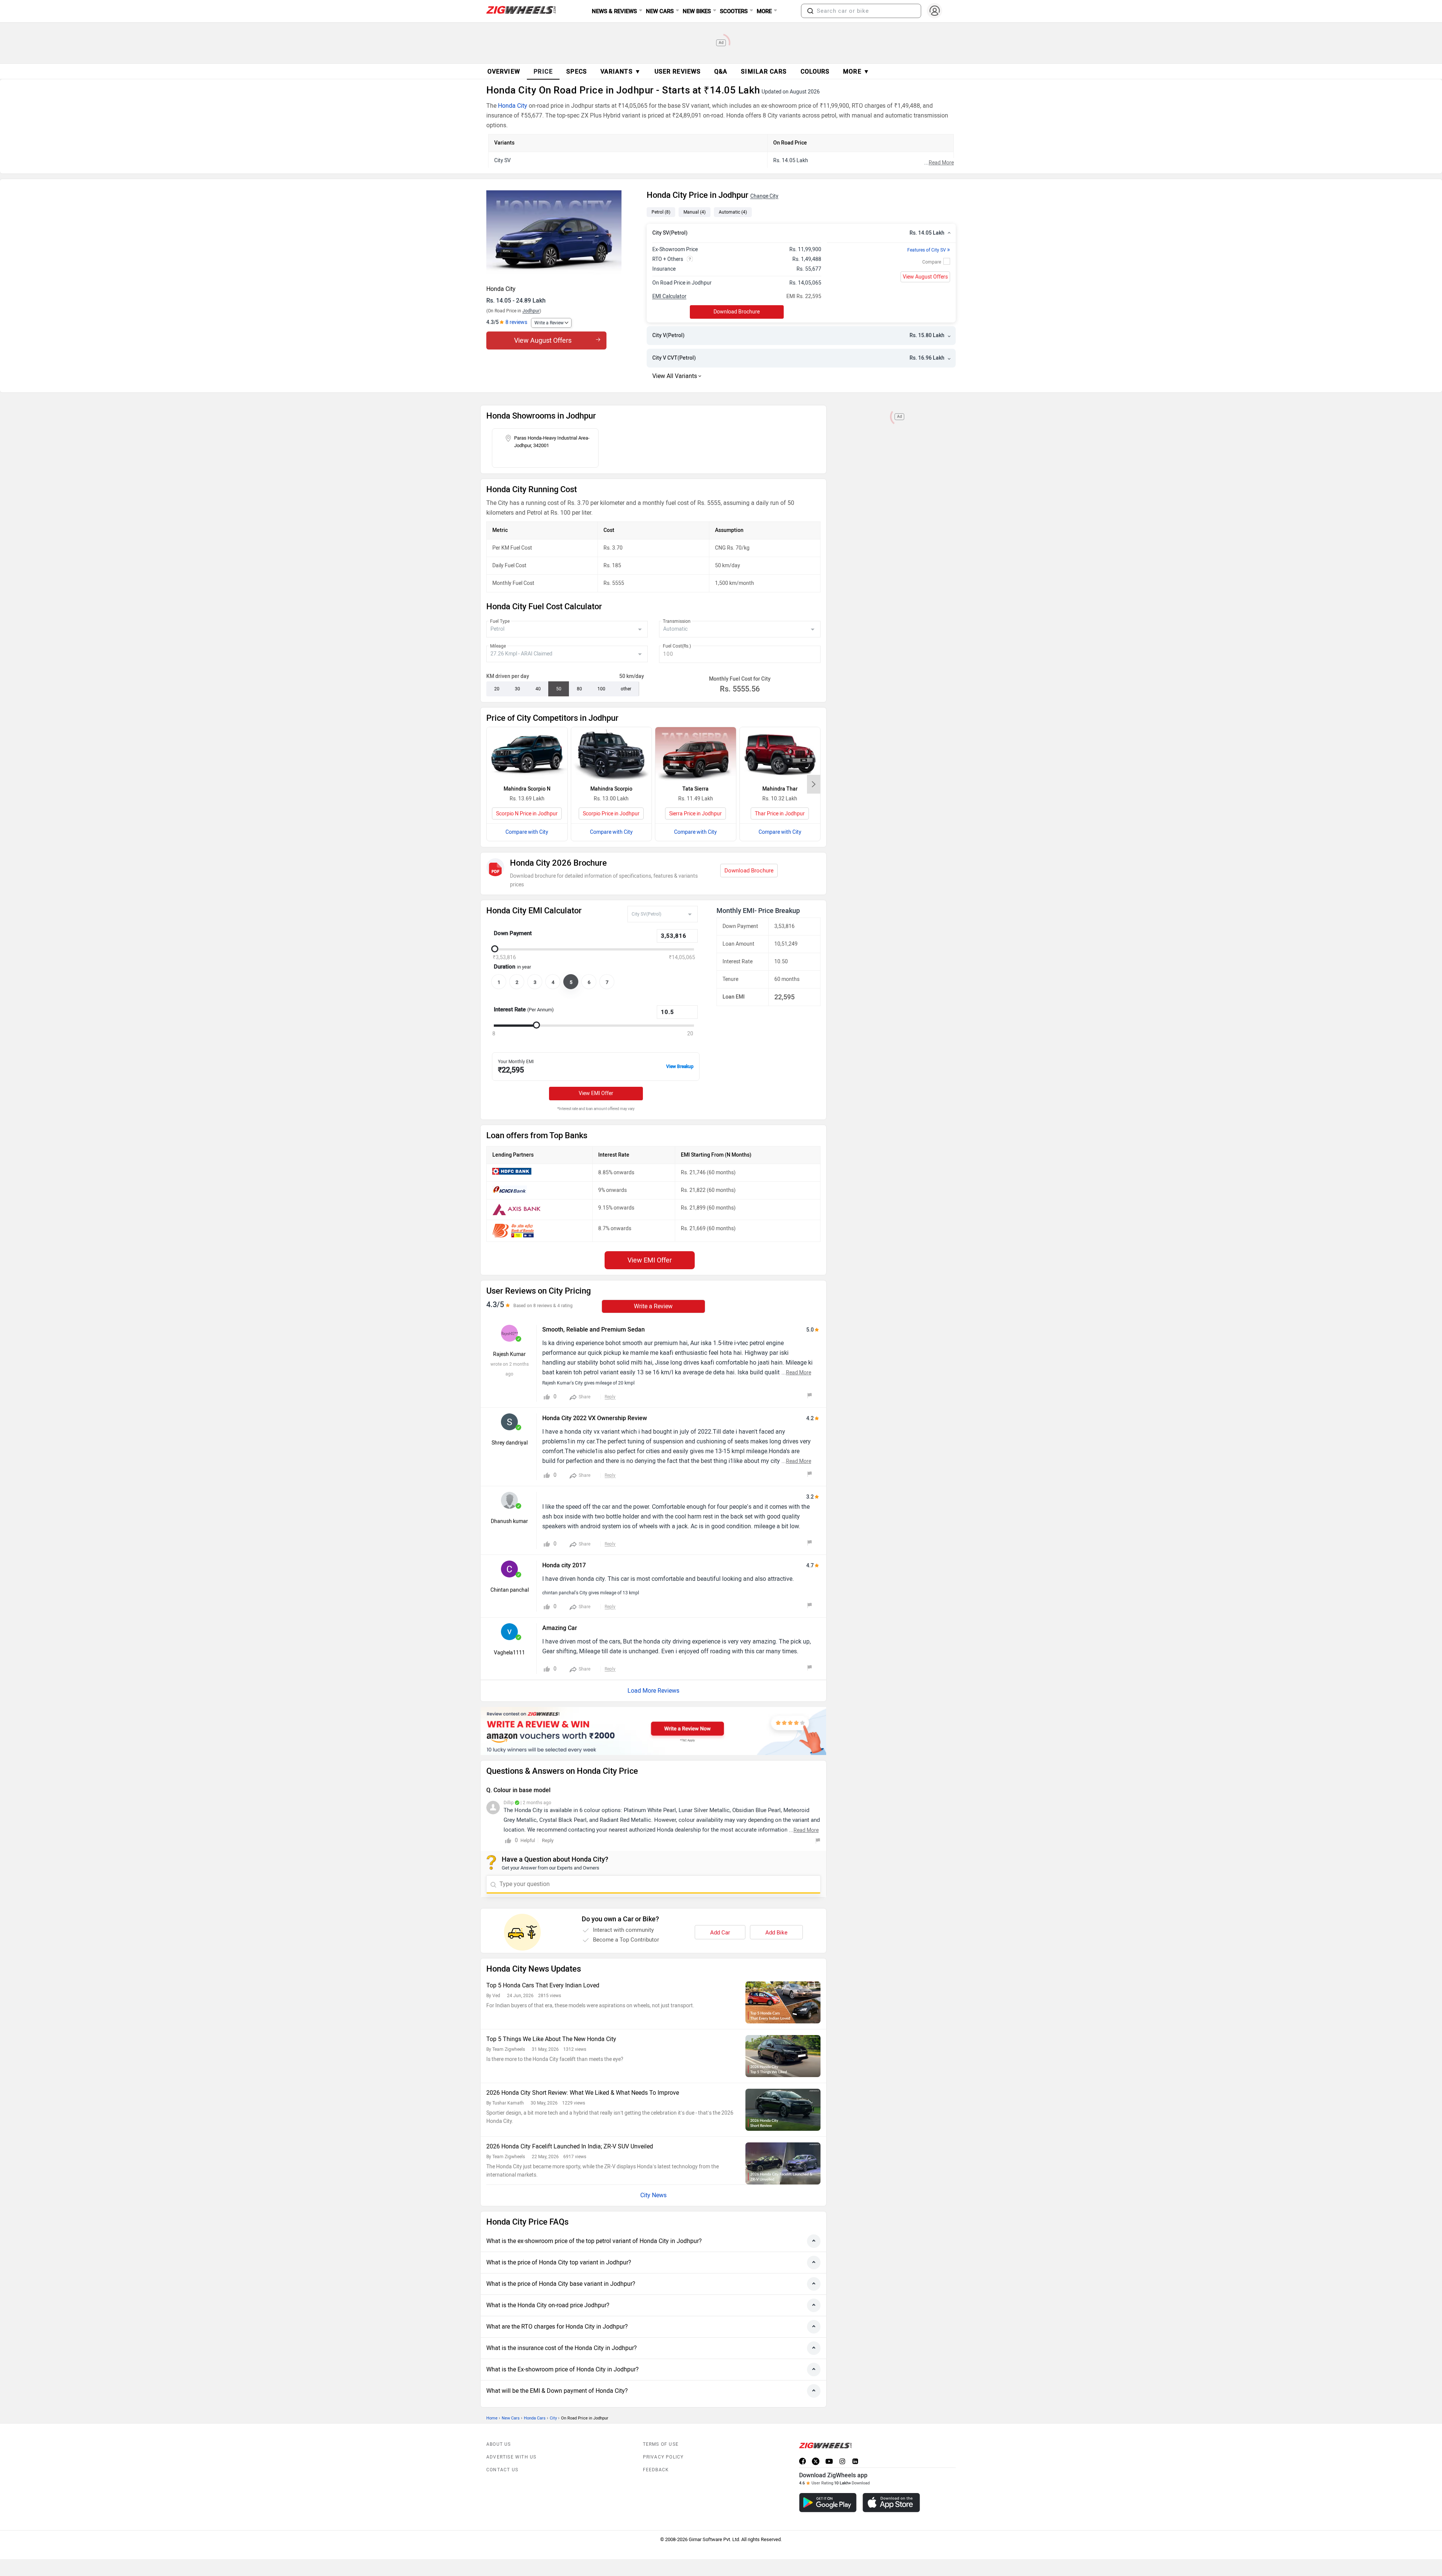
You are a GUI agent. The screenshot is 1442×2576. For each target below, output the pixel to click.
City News (653, 2195)
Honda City (513, 106)
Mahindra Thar (780, 789)
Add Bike (776, 1933)
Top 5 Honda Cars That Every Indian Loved (543, 1985)
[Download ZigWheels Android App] (828, 2503)
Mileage (498, 646)
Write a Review (549, 323)
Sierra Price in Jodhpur (695, 814)
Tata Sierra (695, 789)
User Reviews (678, 72)
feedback (656, 2470)
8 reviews (516, 322)
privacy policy (663, 2457)
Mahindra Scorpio (611, 789)
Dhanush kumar (509, 1521)
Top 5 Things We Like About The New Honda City (551, 2039)
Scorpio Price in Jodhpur (611, 814)
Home (492, 2418)
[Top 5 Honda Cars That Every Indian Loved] (783, 2002)
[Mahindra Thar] (780, 754)
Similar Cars (764, 72)
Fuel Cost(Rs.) (677, 646)
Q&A (721, 72)
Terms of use (661, 2444)
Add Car (720, 1933)
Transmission (677, 621)
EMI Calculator (669, 296)
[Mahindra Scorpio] (612, 754)
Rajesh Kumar (509, 1354)
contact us (502, 2470)
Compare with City (527, 832)
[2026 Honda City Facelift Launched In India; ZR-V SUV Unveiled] (783, 2163)
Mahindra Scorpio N (527, 789)
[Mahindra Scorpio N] (527, 754)
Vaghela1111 (509, 1653)
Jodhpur (531, 311)
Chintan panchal (510, 1590)
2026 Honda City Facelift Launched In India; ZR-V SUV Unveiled (570, 2146)
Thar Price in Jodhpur (780, 814)
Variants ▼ (621, 72)
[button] (810, 11)
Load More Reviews (653, 1691)
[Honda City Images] (563, 235)
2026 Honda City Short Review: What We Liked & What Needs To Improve (583, 2093)
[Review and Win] (653, 1731)
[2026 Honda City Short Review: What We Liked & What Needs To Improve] (783, 2110)
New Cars (511, 2418)
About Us (499, 2444)
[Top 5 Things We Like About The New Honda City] (783, 2056)
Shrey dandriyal (510, 1443)
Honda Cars (535, 2418)
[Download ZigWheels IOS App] (891, 2503)
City (553, 2418)
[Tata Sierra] (696, 754)
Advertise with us (511, 2457)
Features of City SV (929, 250)
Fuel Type (500, 621)
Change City (764, 196)
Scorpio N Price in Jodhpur (527, 814)
